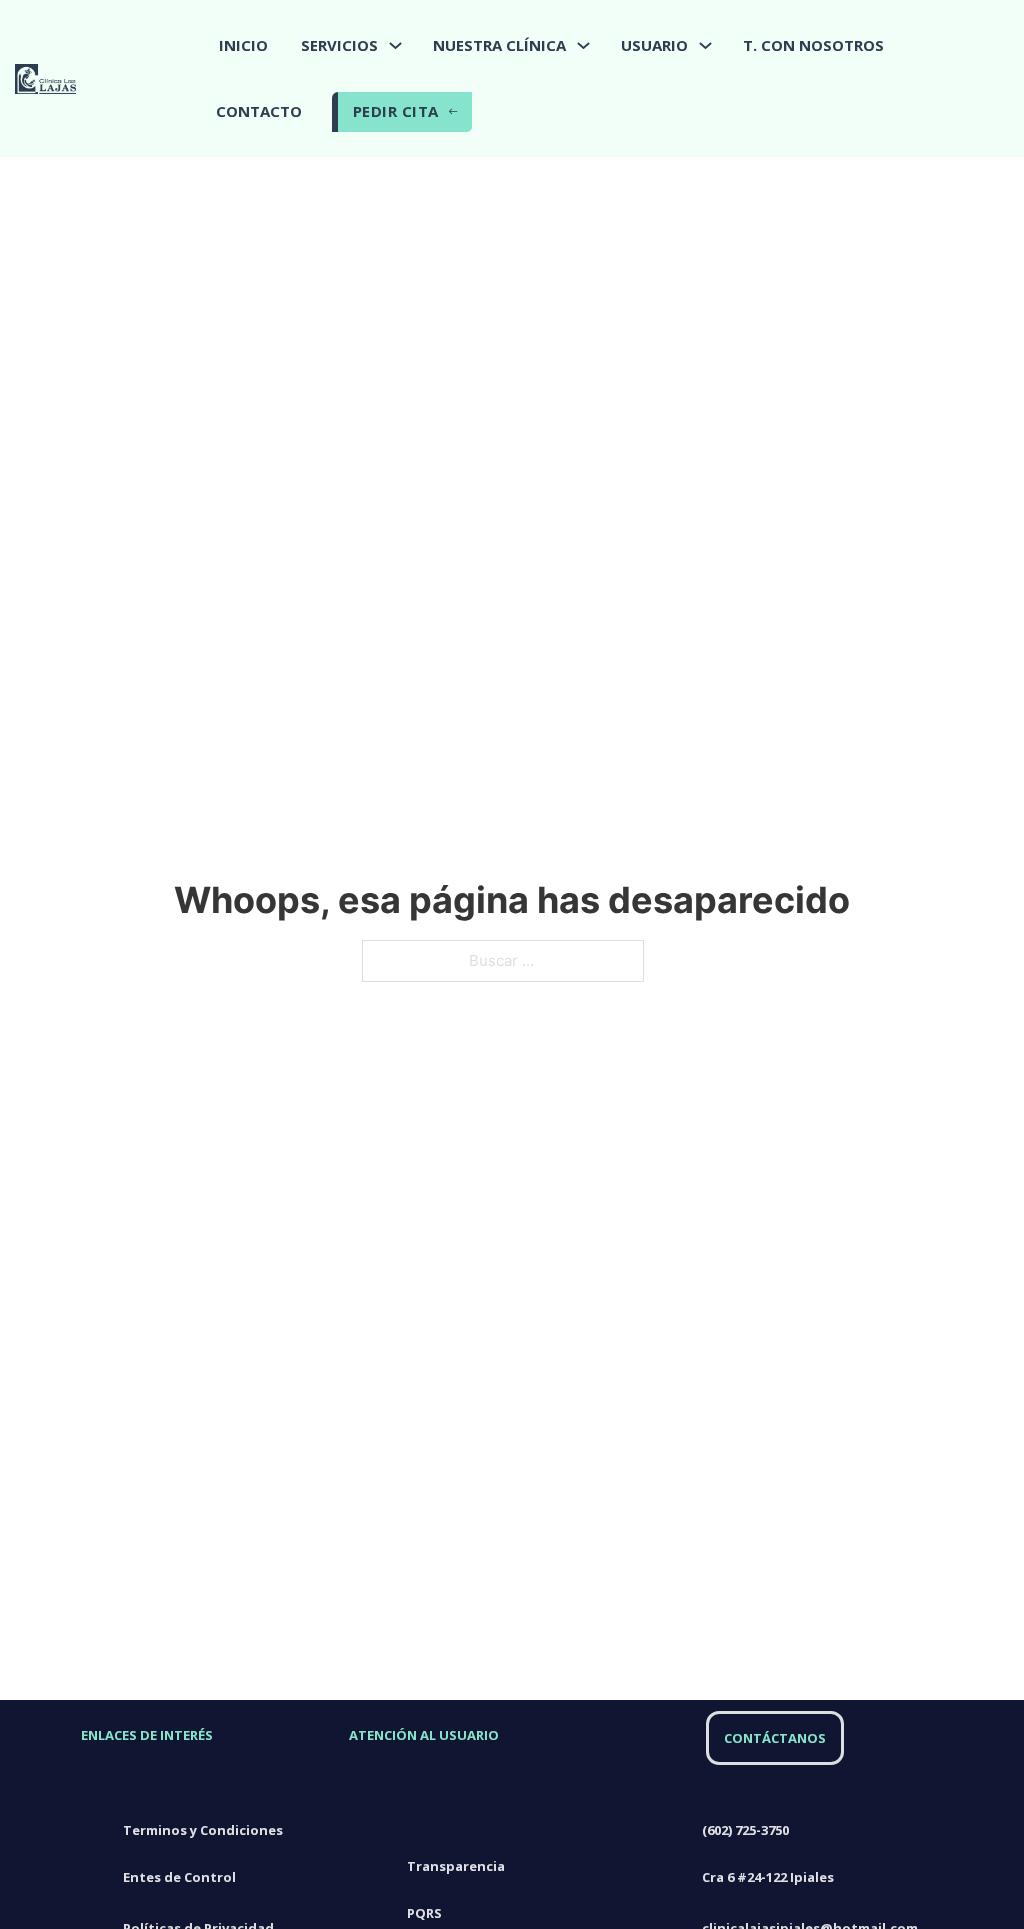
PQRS (424, 1913)
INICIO (243, 45)
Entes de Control (179, 1877)
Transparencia (456, 1866)
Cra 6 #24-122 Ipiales (769, 1877)
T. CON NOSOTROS (813, 45)
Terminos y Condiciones (203, 1830)
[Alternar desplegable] (395, 45)
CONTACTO (259, 111)
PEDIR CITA (396, 111)
